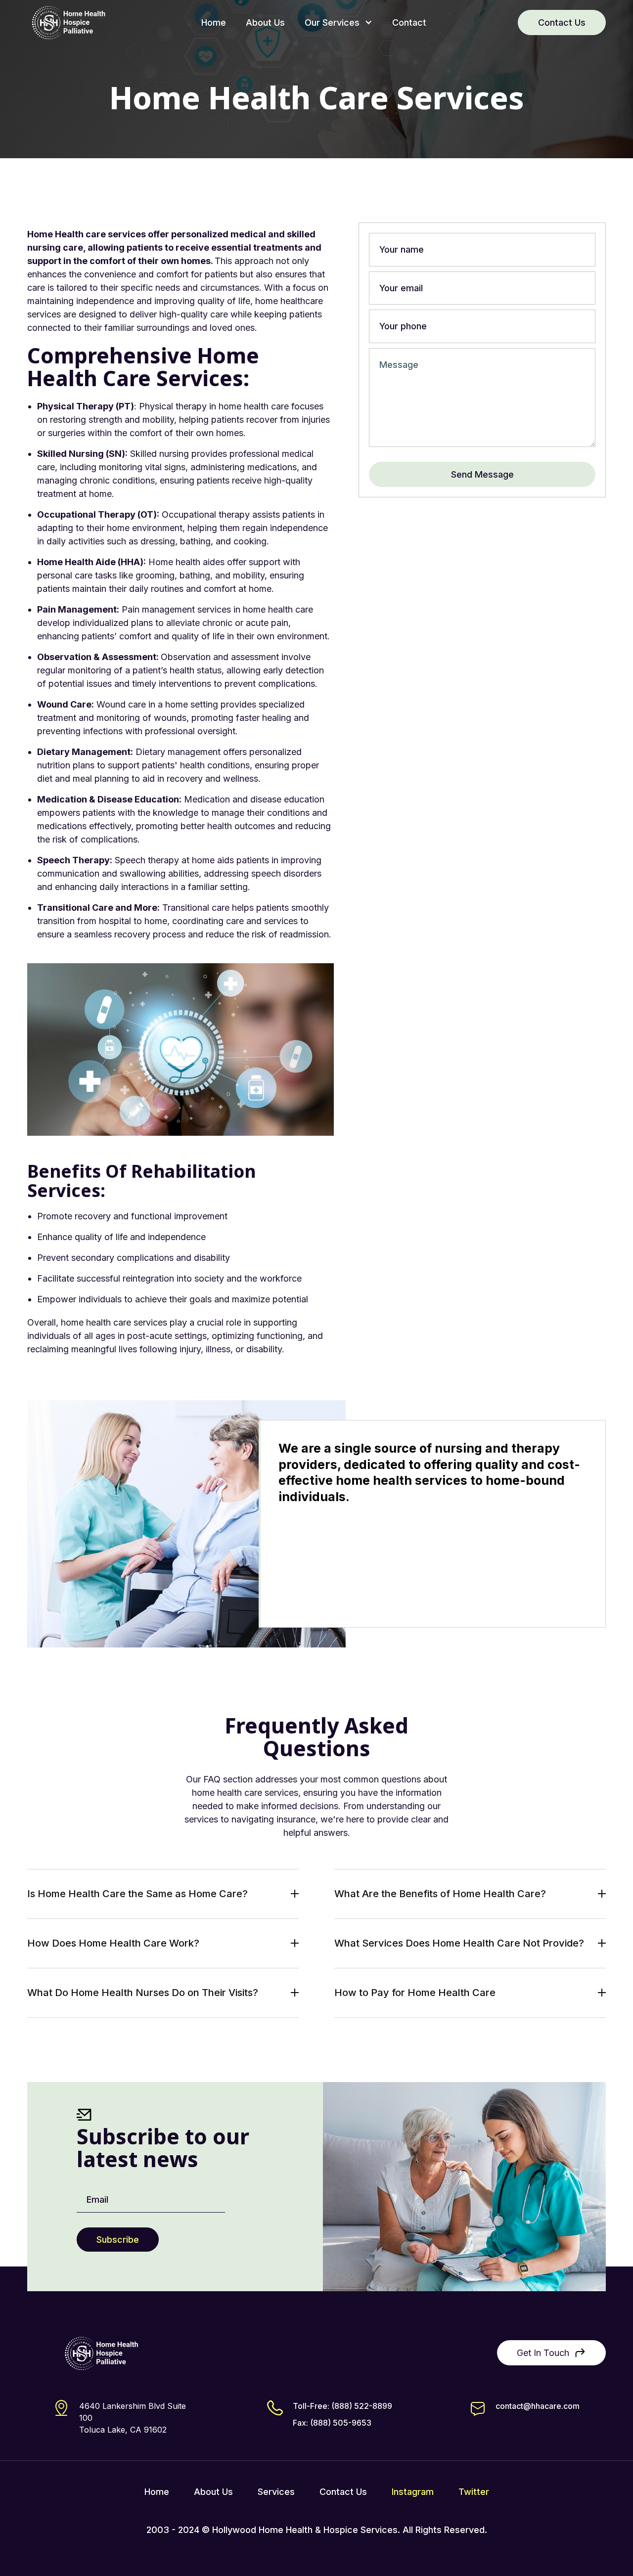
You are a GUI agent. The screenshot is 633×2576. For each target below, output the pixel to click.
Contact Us (562, 22)
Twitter (474, 2492)
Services (276, 2492)
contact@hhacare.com (538, 2406)
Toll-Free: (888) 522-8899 (342, 2406)
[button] (339, 22)
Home (214, 22)
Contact (409, 22)
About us (213, 2492)
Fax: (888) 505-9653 (332, 2423)
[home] (68, 22)
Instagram (413, 2492)
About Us (265, 22)
